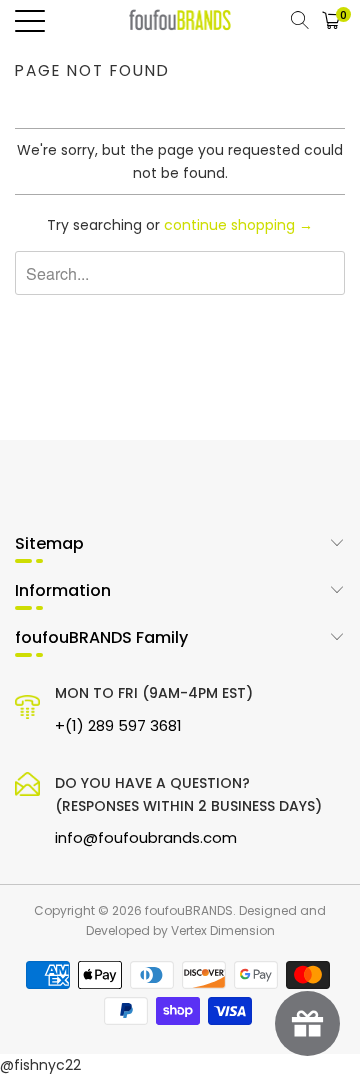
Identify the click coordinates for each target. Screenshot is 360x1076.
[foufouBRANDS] (180, 20)
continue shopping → (238, 225)
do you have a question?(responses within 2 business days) (188, 810)
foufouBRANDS (189, 910)
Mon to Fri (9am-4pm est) (154, 709)
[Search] (299, 20)
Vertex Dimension (223, 930)
